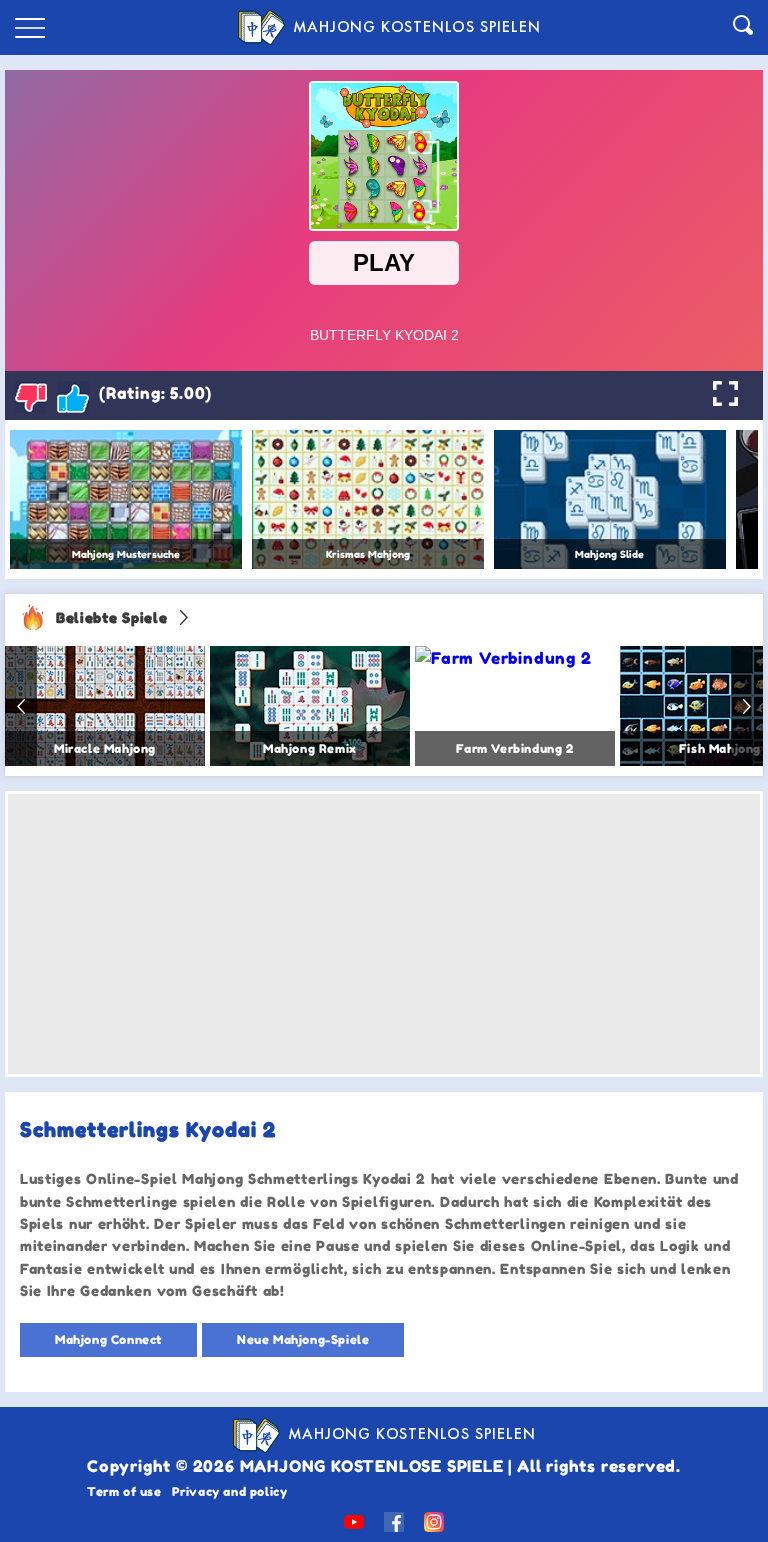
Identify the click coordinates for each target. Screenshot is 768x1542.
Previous (21, 706)
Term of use (124, 1491)
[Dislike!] (31, 397)
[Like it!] (73, 397)
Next (747, 706)
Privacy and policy (230, 1491)
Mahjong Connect (108, 1339)
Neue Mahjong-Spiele (303, 1339)
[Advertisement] (384, 934)
